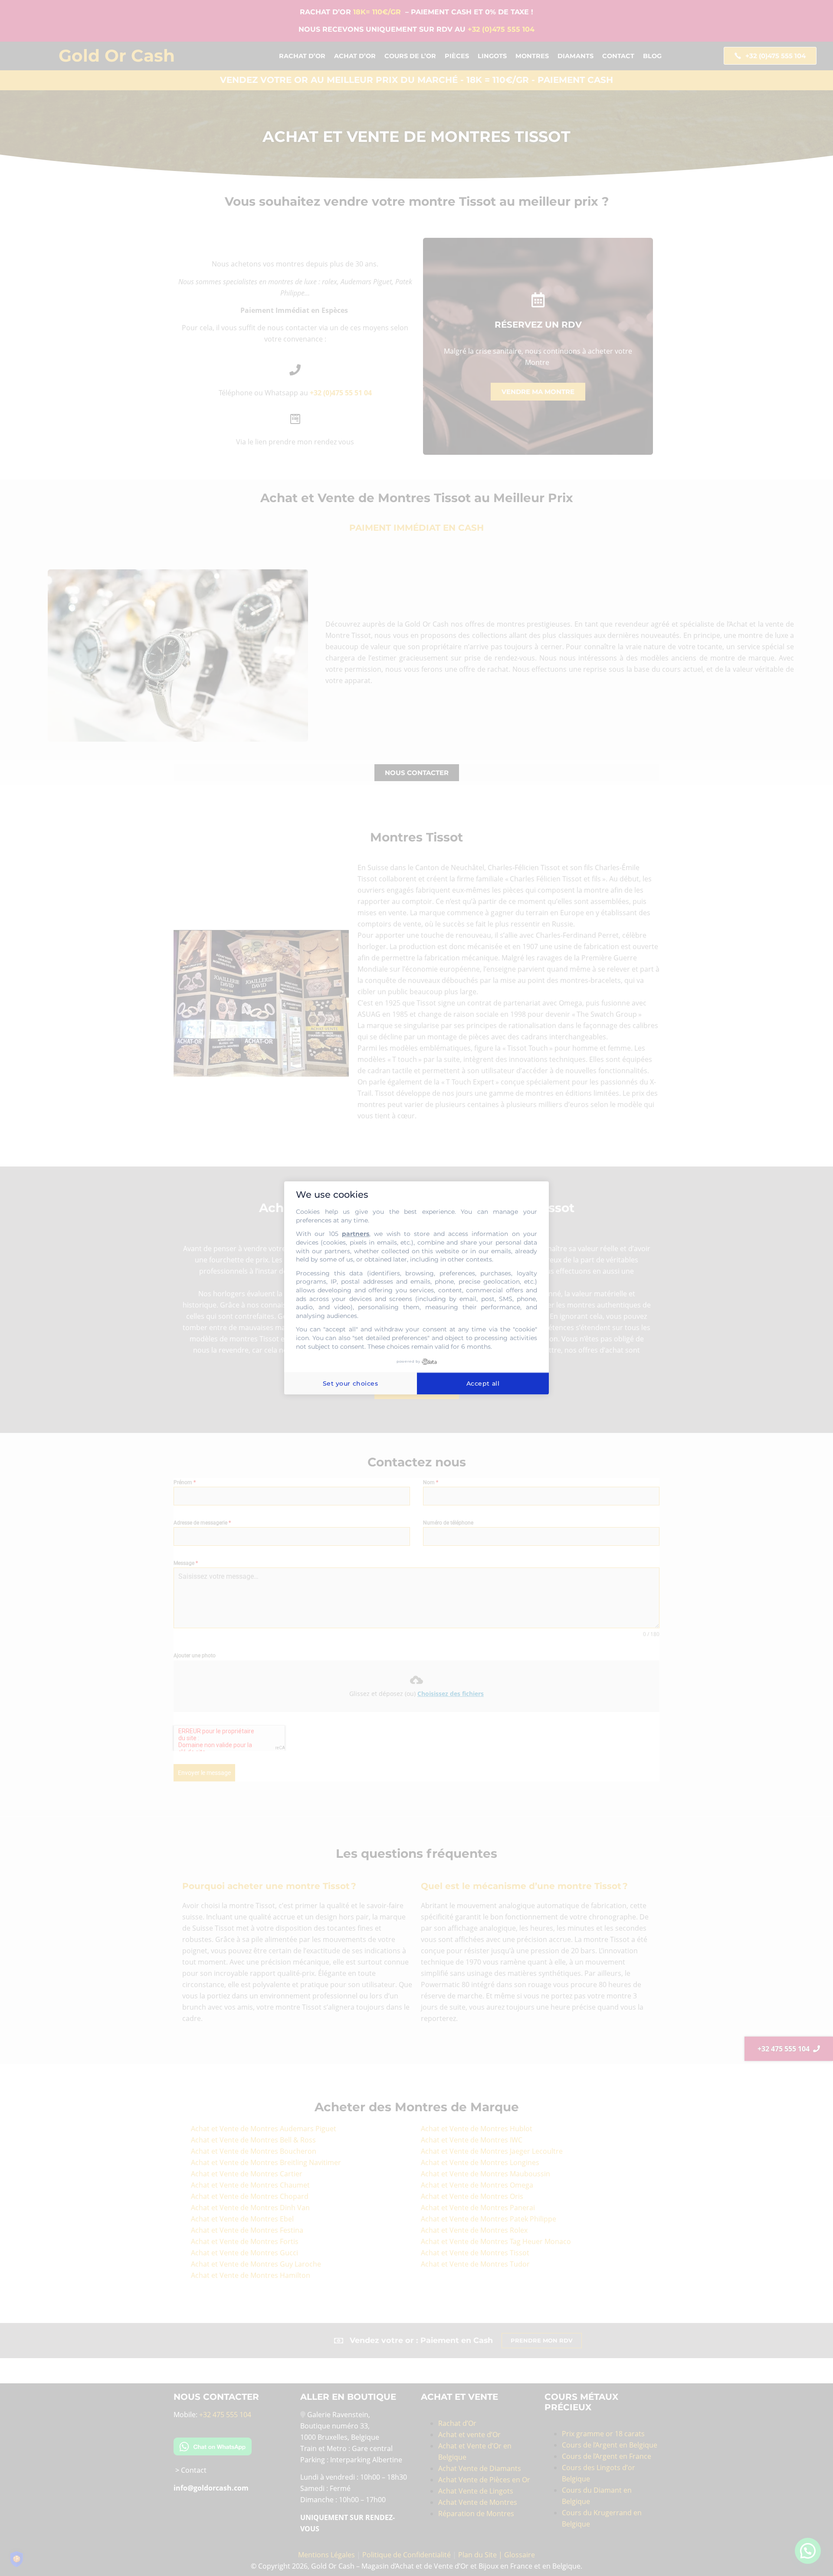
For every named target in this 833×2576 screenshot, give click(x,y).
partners (356, 1234)
